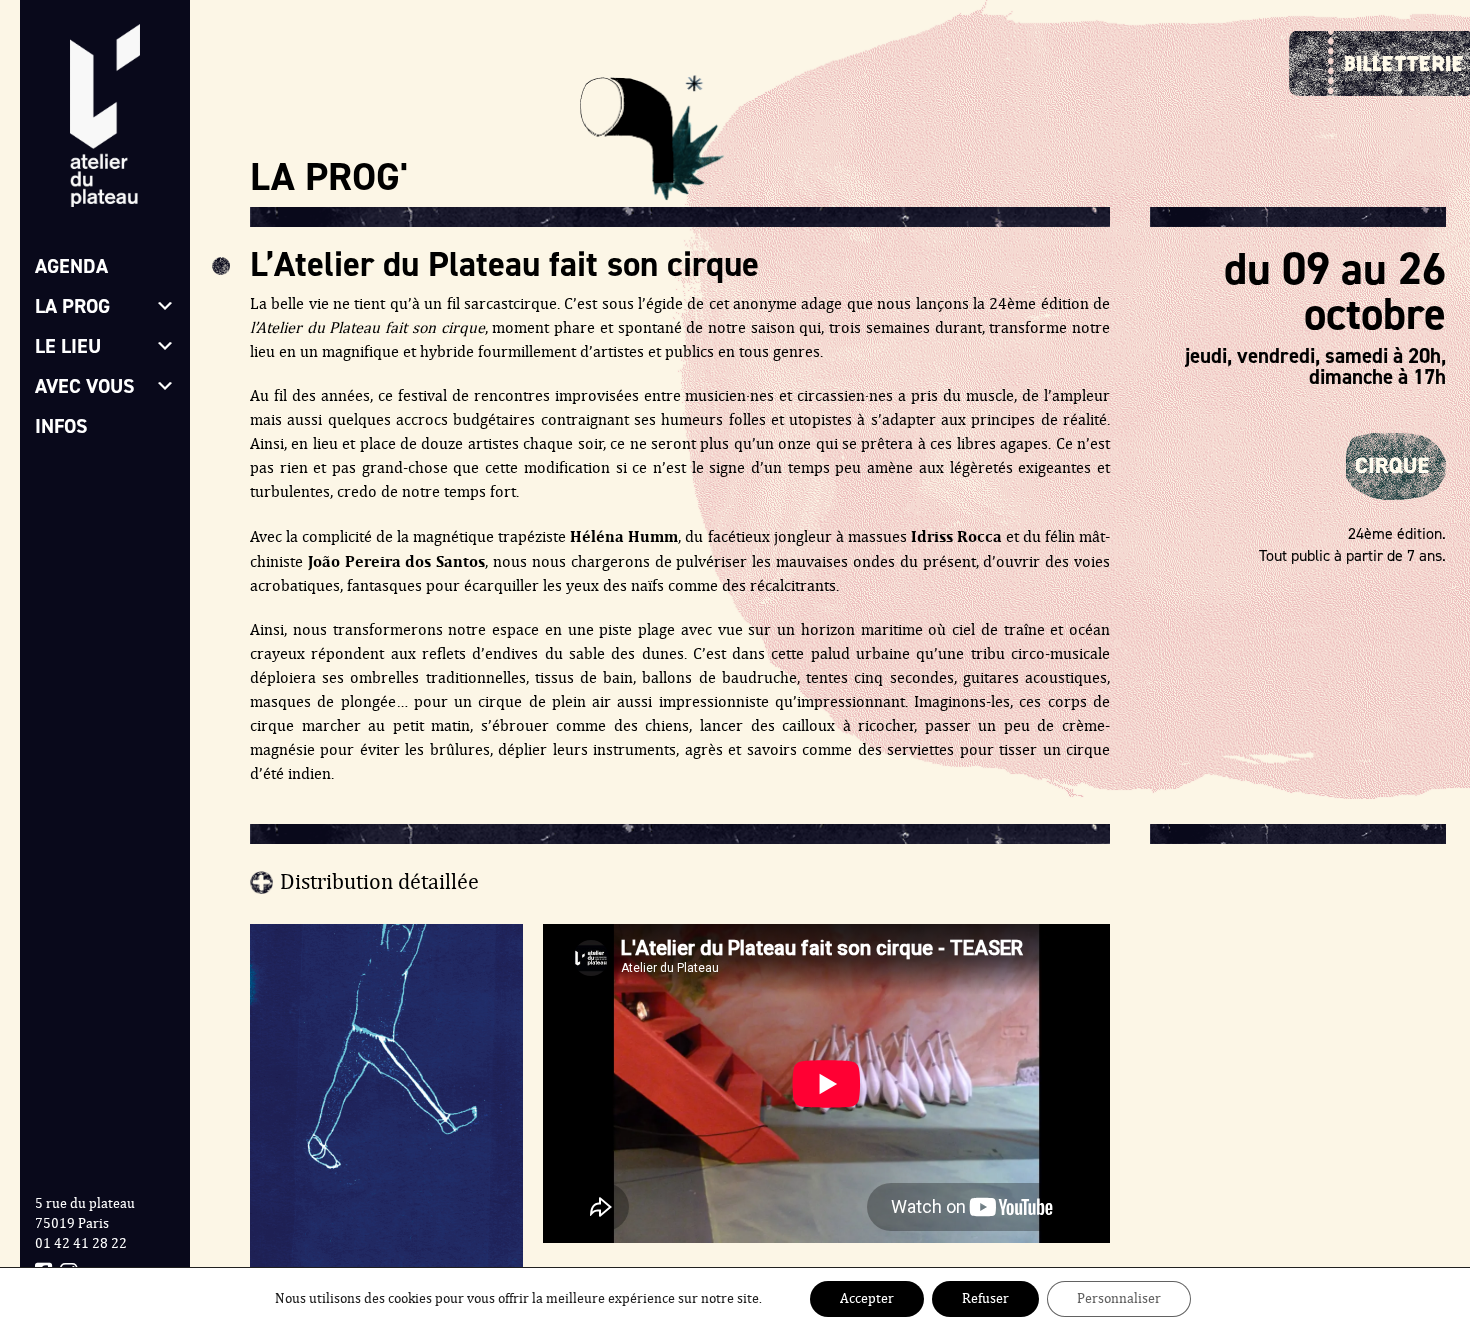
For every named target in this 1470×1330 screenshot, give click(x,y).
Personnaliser (1119, 1298)
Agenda (71, 266)
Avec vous (85, 386)
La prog (72, 306)
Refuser (985, 1298)
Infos (61, 426)
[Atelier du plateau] (105, 123)
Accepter (867, 1298)
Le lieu (68, 346)
